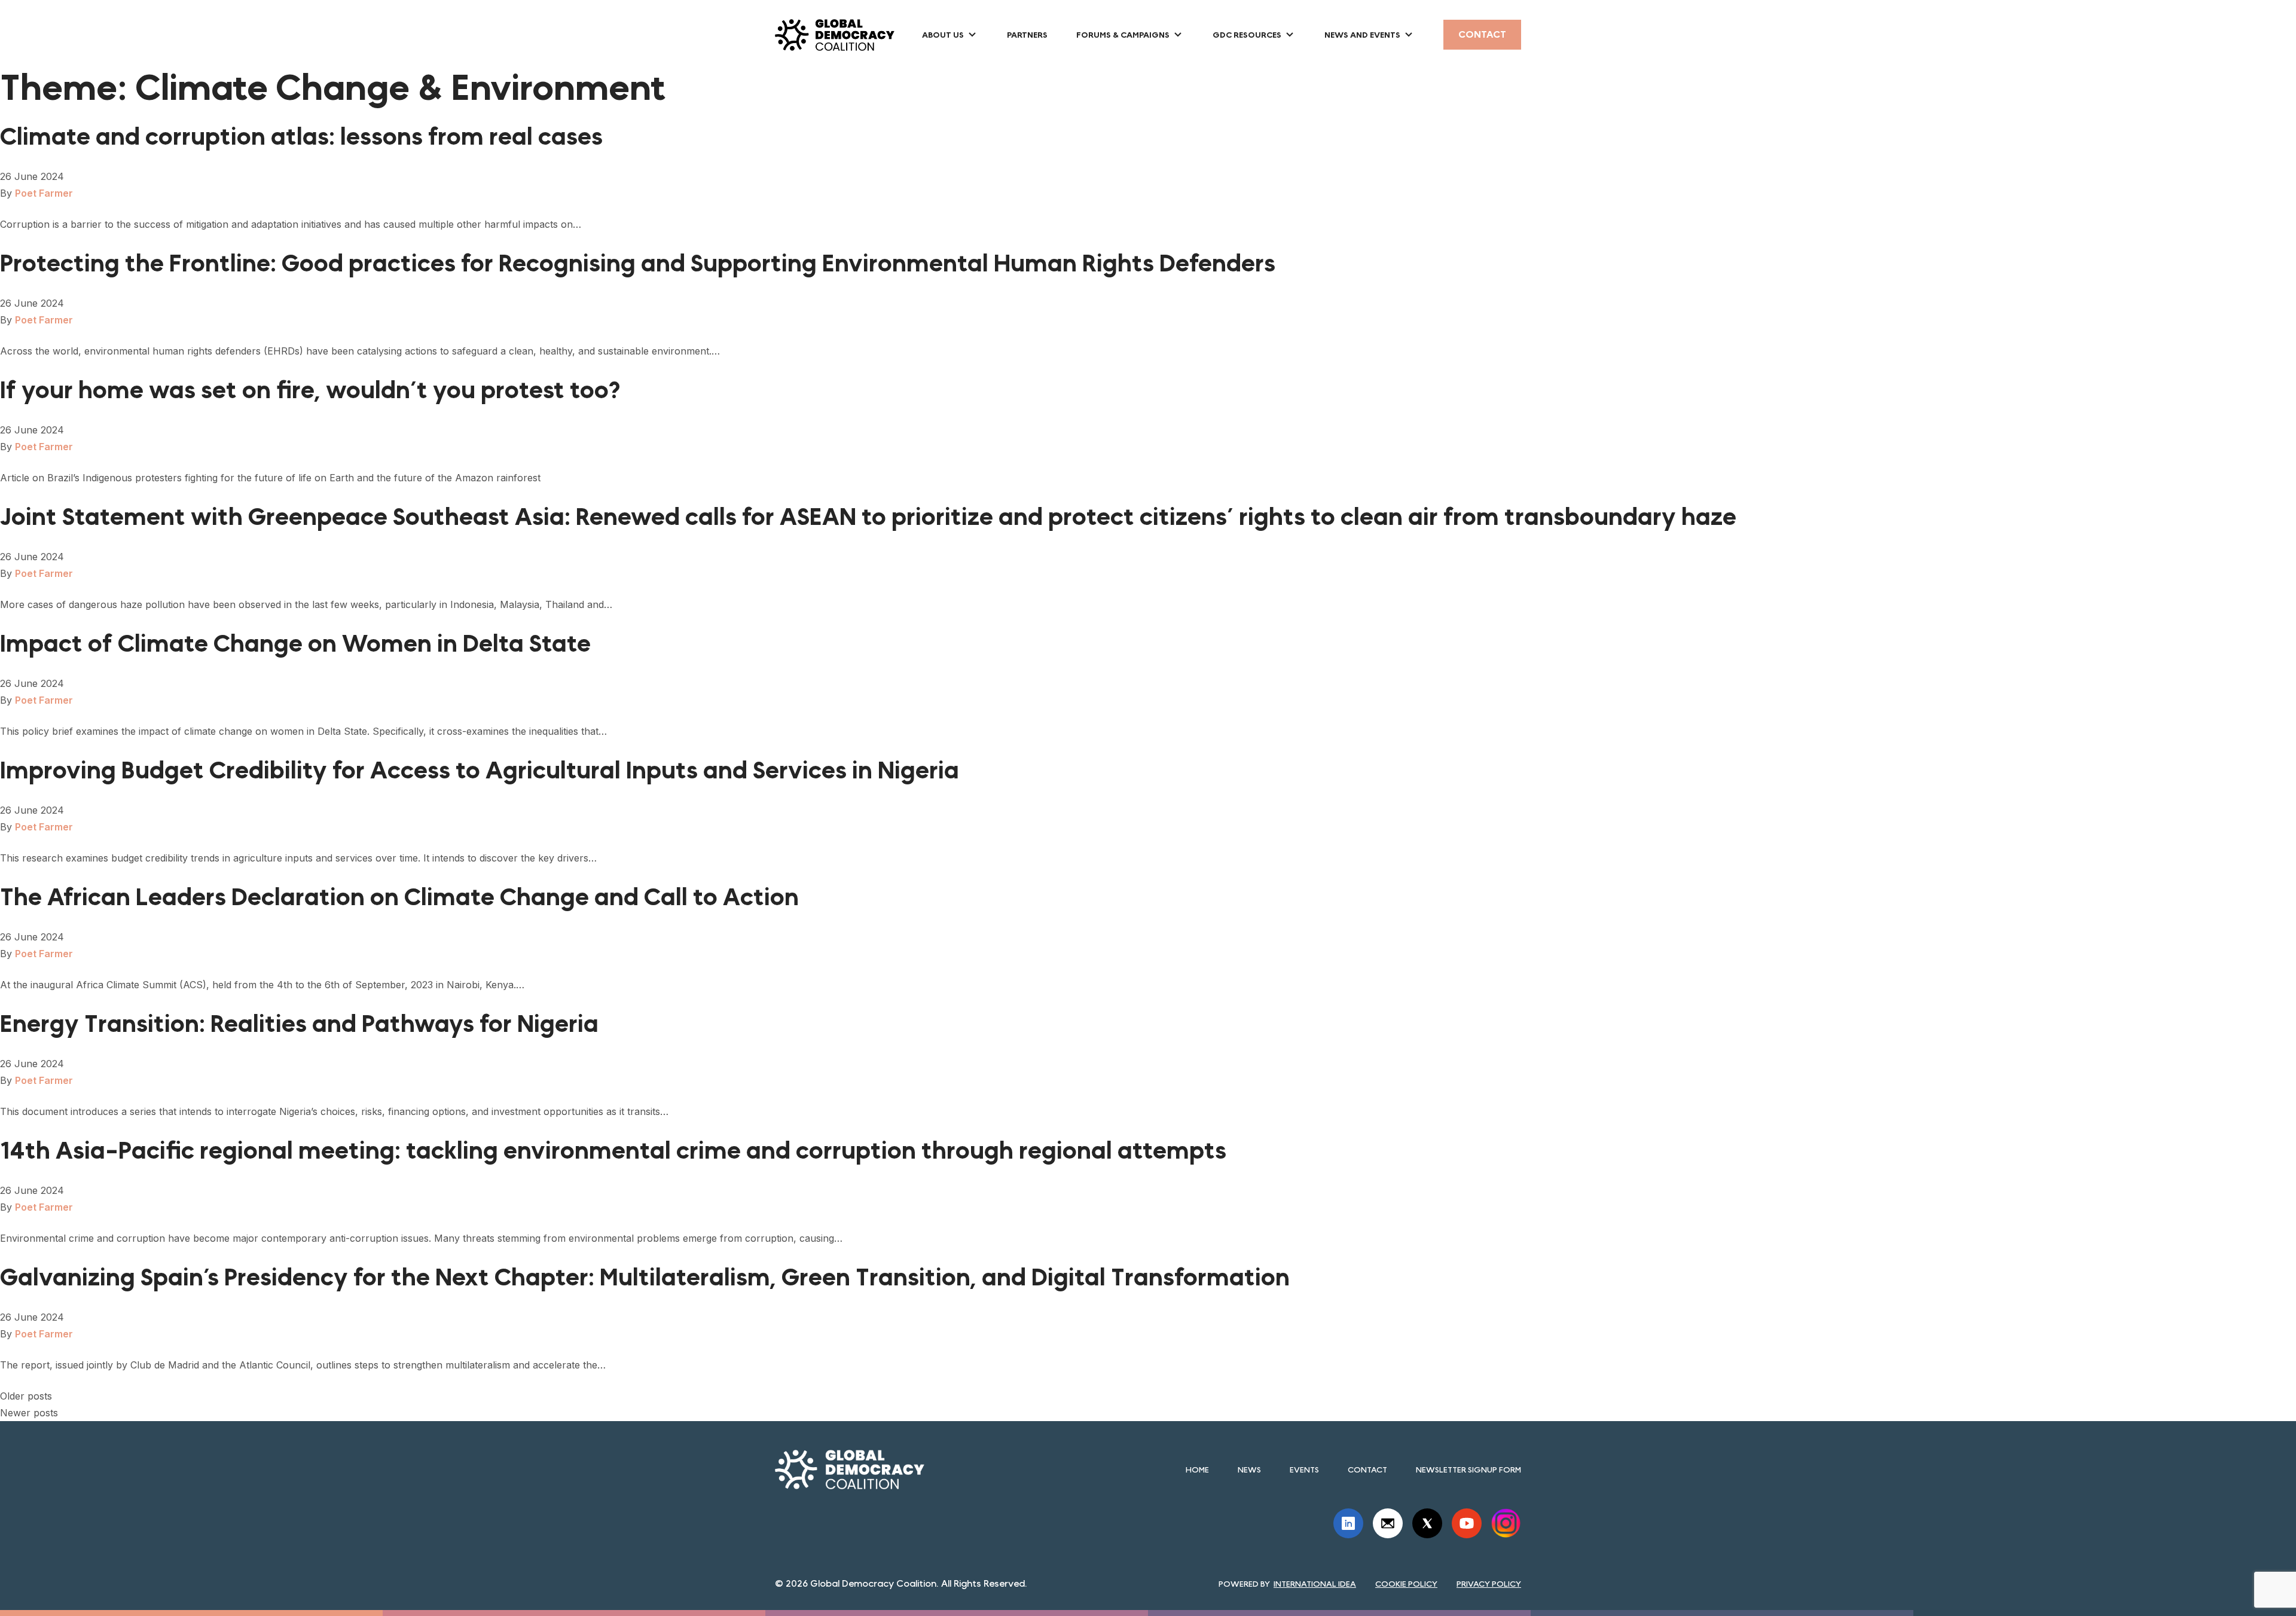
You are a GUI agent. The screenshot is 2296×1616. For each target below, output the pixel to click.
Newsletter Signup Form (1468, 1470)
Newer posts (29, 1413)
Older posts (26, 1396)
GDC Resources (1247, 35)
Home (1197, 1470)
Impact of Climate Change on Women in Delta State (295, 644)
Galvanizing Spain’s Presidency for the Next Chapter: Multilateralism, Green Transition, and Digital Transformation (645, 1278)
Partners (1027, 35)
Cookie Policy (1406, 1584)
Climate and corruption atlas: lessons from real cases (301, 137)
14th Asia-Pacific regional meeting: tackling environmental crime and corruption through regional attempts (613, 1151)
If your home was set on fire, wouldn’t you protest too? (310, 390)
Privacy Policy (1489, 1584)
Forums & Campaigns (1123, 35)
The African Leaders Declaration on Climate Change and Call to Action (399, 897)
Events (1304, 1470)
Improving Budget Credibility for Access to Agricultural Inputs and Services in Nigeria (480, 771)
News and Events (1362, 35)
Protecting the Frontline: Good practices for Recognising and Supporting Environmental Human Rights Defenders (638, 264)
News (1249, 1470)
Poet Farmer (44, 193)
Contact (1482, 34)
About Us (943, 35)
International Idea (1315, 1584)
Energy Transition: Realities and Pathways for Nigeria (299, 1024)
